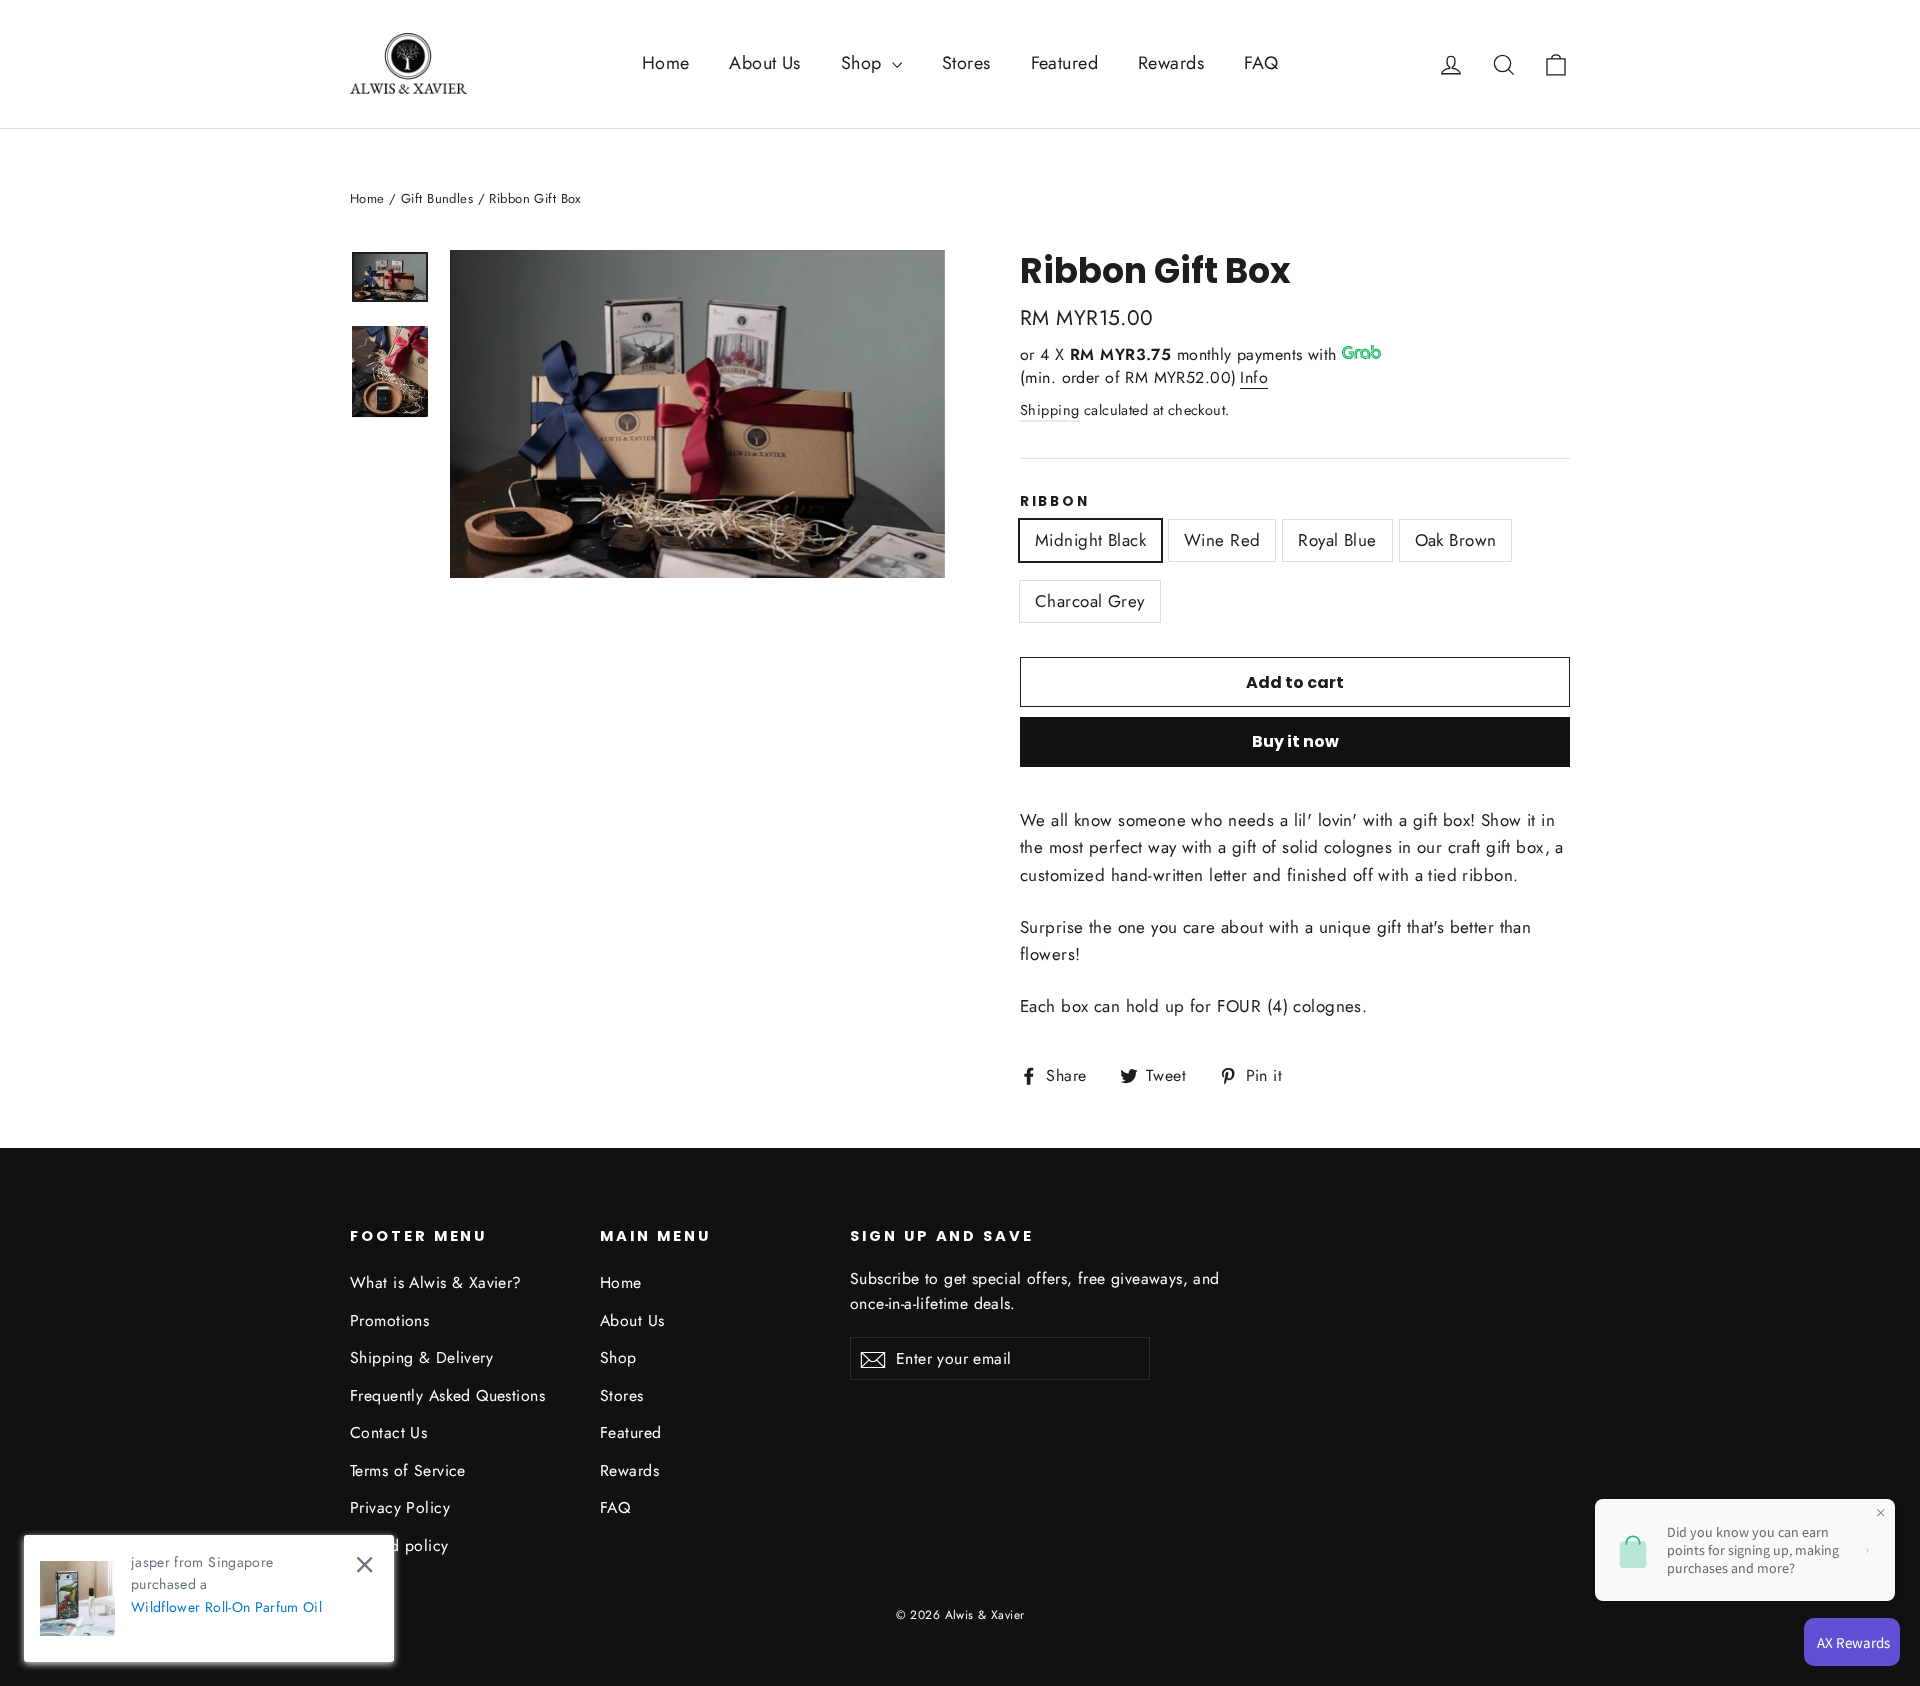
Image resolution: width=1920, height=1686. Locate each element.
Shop (864, 63)
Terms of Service (408, 1470)
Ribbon (1054, 502)
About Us (764, 63)
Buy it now (1295, 741)
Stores (966, 63)
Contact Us (388, 1432)
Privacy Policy (400, 1507)
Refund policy (399, 1545)
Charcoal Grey (1090, 601)
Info (1254, 377)
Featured (1064, 63)
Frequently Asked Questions (447, 1395)
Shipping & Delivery (421, 1357)
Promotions (389, 1320)
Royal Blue (1337, 540)
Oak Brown (1456, 540)
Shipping (1049, 410)
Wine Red (1222, 540)
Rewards (1171, 63)
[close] (364, 1564)
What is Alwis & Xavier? (436, 1282)
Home (666, 63)
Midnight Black (1090, 540)
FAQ (1261, 63)
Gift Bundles (437, 198)
